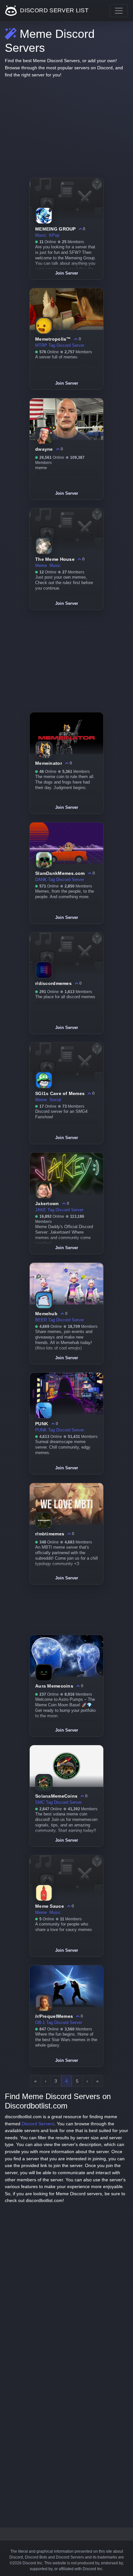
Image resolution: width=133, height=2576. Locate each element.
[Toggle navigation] (119, 11)
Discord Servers (38, 2124)
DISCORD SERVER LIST (53, 10)
